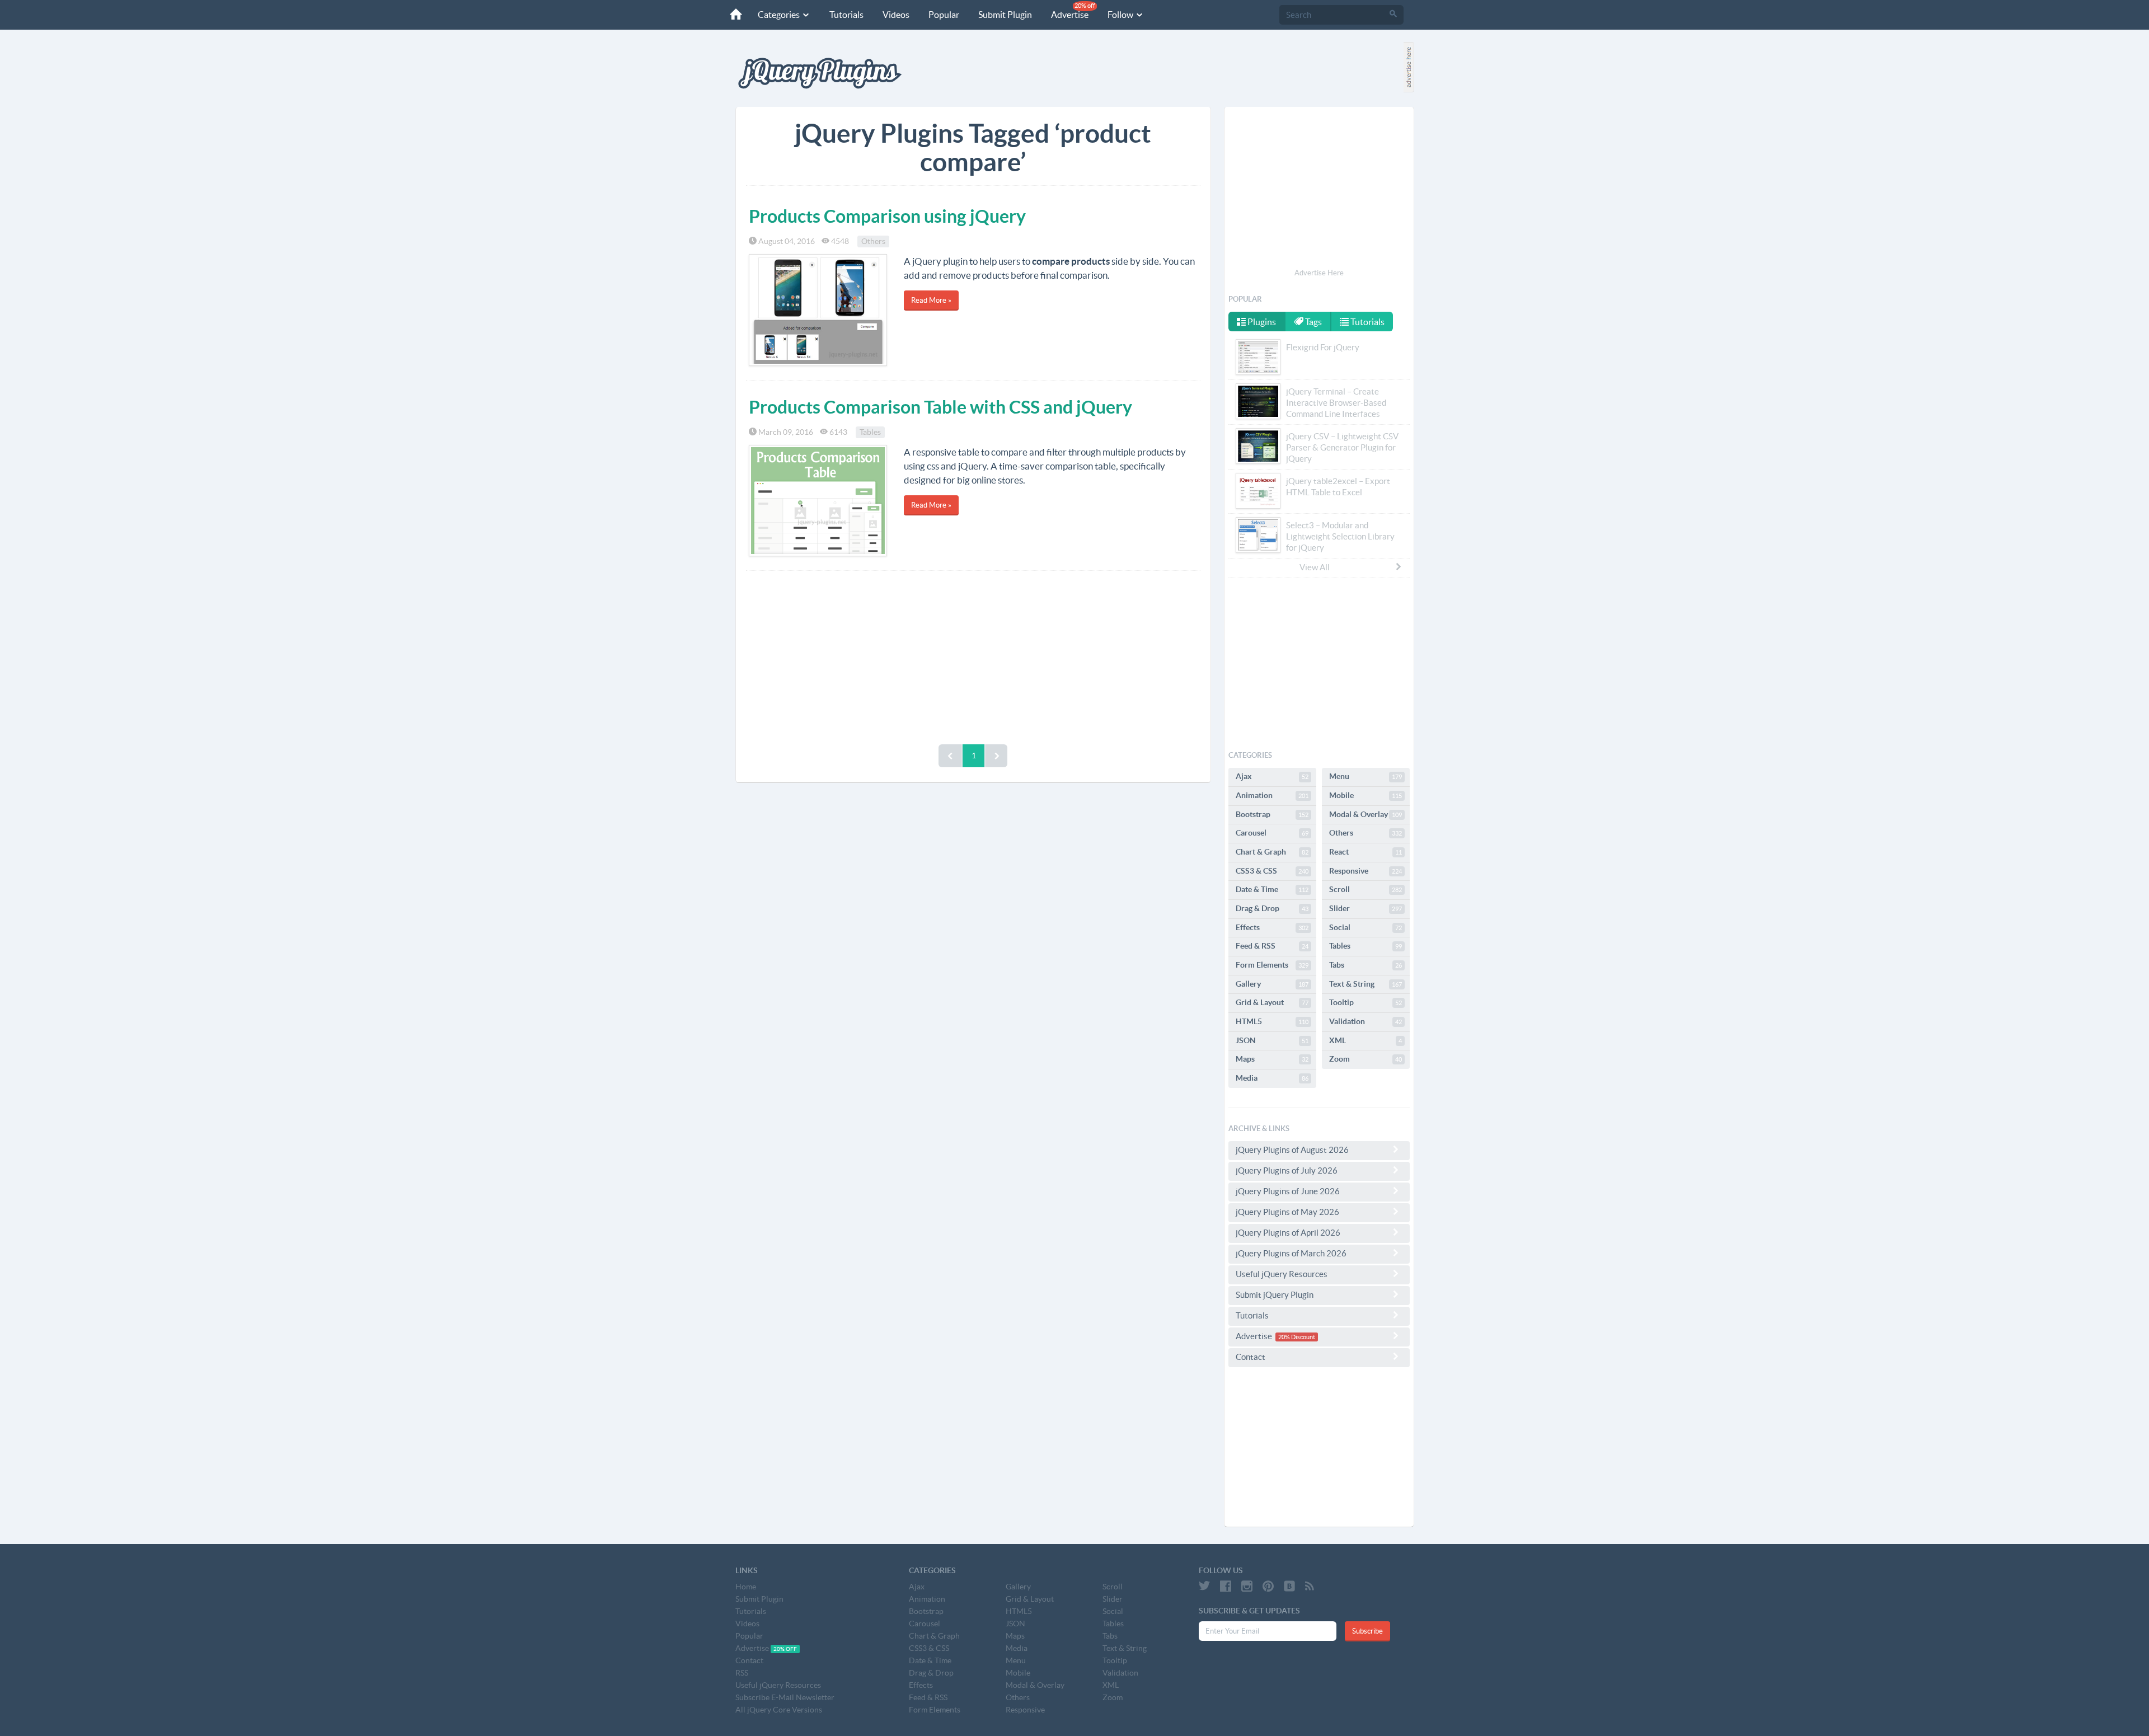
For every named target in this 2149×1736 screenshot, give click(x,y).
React (1366, 852)
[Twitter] (1204, 1586)
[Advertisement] (973, 655)
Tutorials (846, 15)
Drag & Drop (1272, 908)
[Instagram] (1247, 1586)
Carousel (1272, 833)
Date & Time (1272, 889)
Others (873, 241)
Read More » (931, 300)
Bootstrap (1272, 814)
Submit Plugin (1005, 15)
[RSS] (1310, 1586)
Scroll (1366, 889)
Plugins (1261, 322)
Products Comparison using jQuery (887, 216)
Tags (1313, 322)
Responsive (1366, 871)
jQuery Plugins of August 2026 (1292, 1150)
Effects (1272, 927)
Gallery (1272, 984)
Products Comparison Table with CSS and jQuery (940, 407)
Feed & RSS (1272, 946)
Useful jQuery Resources (1282, 1274)
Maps (1272, 1059)
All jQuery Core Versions (779, 1710)
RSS (742, 1673)
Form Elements (1272, 965)
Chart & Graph (1272, 852)
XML (1366, 1040)
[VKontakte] (1289, 1586)
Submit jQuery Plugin (1275, 1295)
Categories (780, 15)
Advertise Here (1319, 273)
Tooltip (1366, 1002)
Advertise (1073, 11)
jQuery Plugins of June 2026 (1288, 1191)
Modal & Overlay (1366, 814)
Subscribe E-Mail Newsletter (785, 1697)
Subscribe (1367, 1631)
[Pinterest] (1268, 1586)
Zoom (1366, 1059)
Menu (1366, 776)
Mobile (1366, 795)
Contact (1251, 1357)
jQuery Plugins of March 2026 (1291, 1253)
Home (746, 1587)
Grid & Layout (1272, 1002)
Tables (870, 432)
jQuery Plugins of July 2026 (1287, 1170)
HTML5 (1272, 1021)
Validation (1366, 1021)
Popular (944, 15)
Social (1366, 927)
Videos (896, 15)
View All (1315, 567)
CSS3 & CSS (1272, 871)
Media (1272, 1078)
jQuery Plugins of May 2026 (1287, 1212)
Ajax (1272, 776)
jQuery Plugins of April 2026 (1288, 1233)
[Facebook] (1226, 1586)
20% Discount (1297, 1337)
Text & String (1366, 984)
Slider (1366, 908)
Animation (1272, 795)
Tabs (1366, 965)
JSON (1272, 1040)
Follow (1121, 15)
